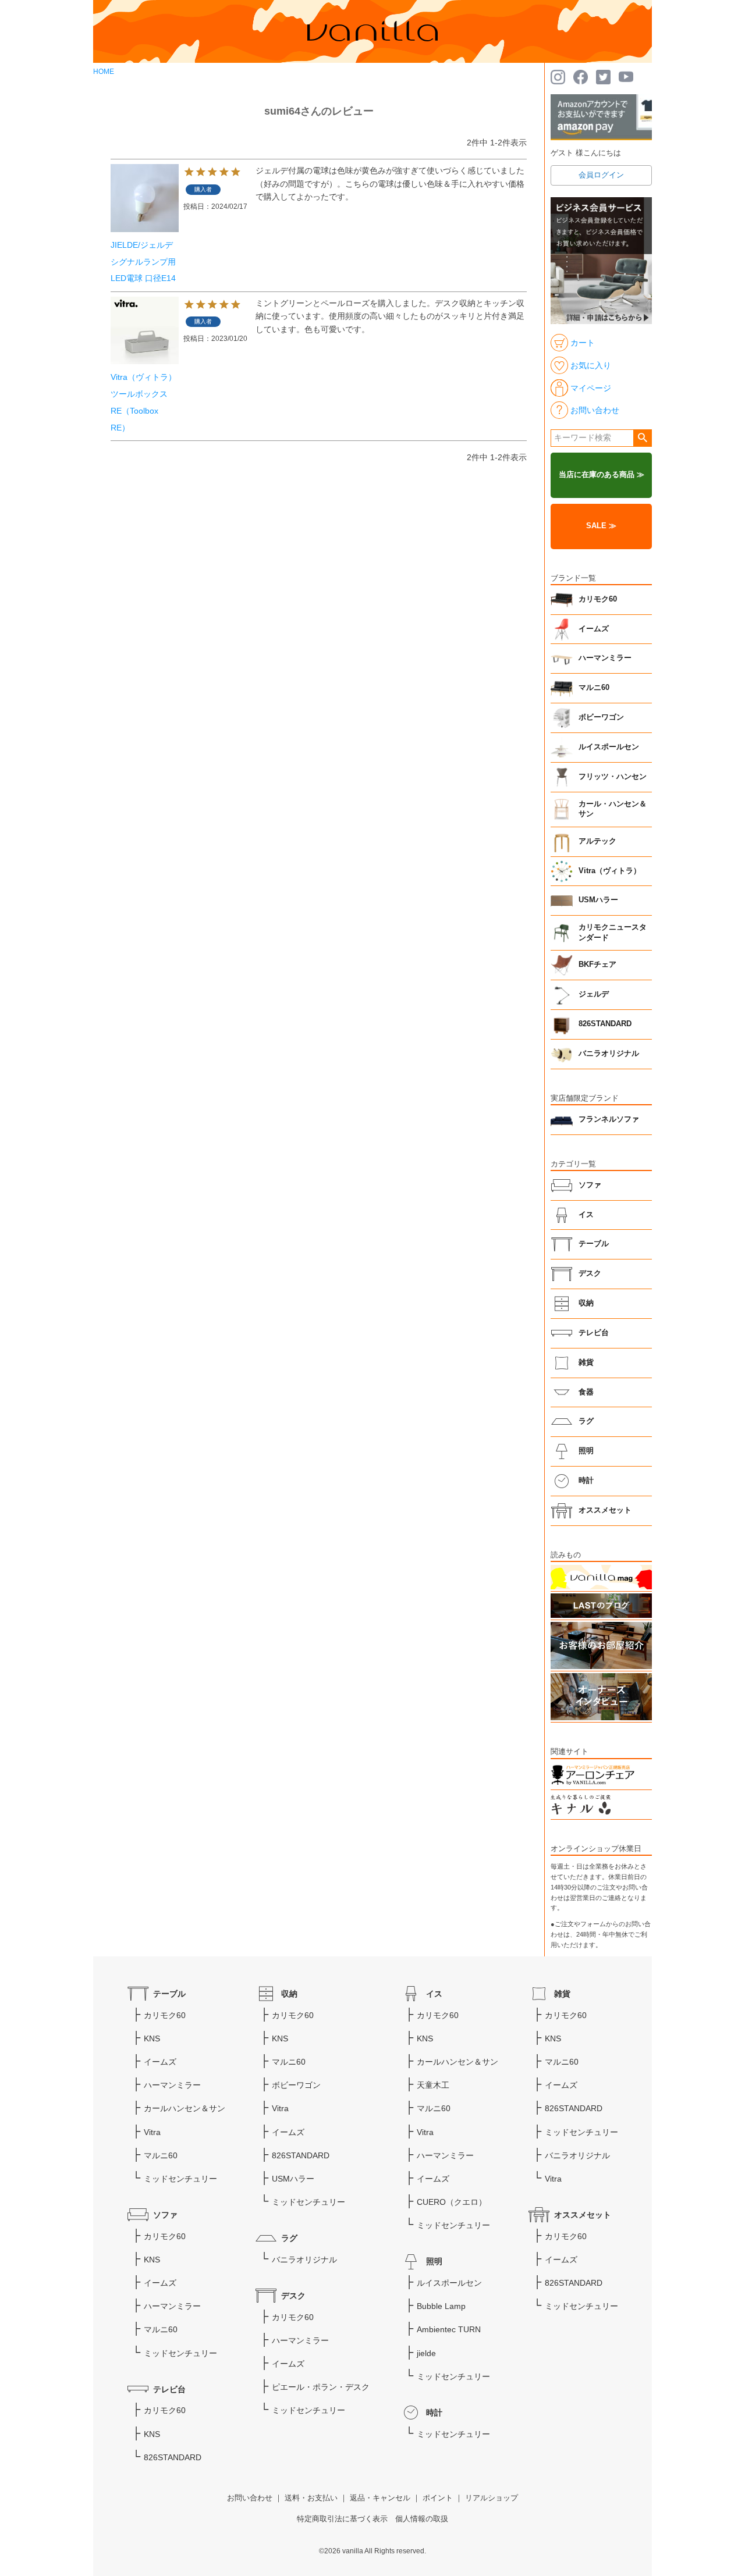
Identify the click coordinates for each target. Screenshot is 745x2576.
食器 (586, 1392)
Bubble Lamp (441, 2306)
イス (586, 1215)
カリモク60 (598, 599)
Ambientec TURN (449, 2329)
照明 (586, 1451)
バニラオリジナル (609, 1054)
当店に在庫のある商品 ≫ (602, 475)
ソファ (590, 1185)
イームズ (594, 629)
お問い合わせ (250, 2498)
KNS (152, 2038)
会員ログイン (601, 175)
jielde (426, 2353)
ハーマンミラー (605, 658)
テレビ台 (594, 1333)
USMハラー (598, 900)
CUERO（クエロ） (452, 2202)
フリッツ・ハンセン (613, 777)
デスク (590, 1273)
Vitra (152, 2132)
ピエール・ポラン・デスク (321, 2387)
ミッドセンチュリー (180, 2179)
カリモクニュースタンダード (613, 933)
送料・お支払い (311, 2498)
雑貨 (586, 1362)
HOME (104, 72)
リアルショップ (492, 2498)
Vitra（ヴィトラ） (610, 871)
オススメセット (605, 1510)
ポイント (438, 2498)
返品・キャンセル (380, 2498)
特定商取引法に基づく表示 (342, 2519)
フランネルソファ (609, 1119)
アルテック (597, 841)
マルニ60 (594, 688)
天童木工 (433, 2085)
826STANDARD (605, 1024)
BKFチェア (597, 965)
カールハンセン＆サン (185, 2108)
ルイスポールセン (609, 747)
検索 (642, 438)
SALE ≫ (601, 526)
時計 (586, 1481)
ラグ (586, 1421)
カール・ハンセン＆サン (613, 809)
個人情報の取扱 (422, 2519)
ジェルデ (594, 994)
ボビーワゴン (601, 717)
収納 (586, 1303)
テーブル (594, 1244)
